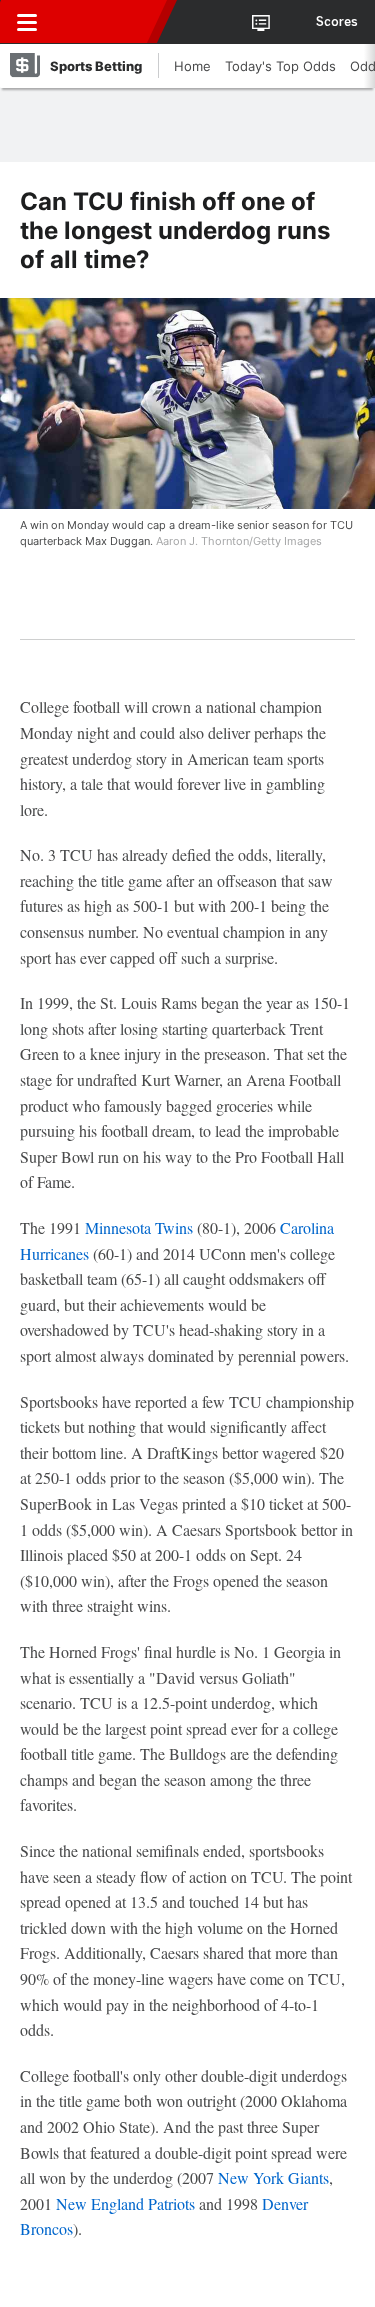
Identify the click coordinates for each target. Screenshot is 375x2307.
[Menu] (27, 22)
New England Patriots (125, 2203)
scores (337, 22)
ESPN (107, 22)
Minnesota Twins (139, 1227)
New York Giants (273, 2177)
